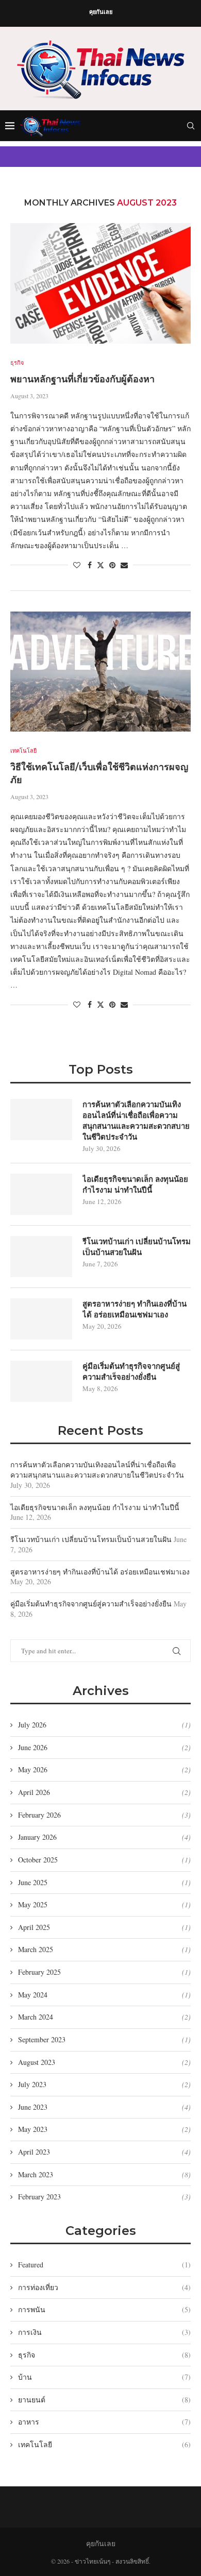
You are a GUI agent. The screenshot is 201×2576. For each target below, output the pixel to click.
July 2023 (32, 2084)
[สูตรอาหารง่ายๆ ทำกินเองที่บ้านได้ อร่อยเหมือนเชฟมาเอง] (41, 1319)
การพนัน (104, 2309)
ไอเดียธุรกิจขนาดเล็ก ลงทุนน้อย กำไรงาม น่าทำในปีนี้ (135, 1184)
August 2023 (37, 2062)
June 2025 (33, 1882)
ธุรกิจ (104, 2355)
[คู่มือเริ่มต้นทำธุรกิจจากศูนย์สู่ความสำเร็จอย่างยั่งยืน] (41, 1381)
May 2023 (33, 2129)
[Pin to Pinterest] (112, 565)
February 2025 (39, 1972)
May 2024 (33, 1995)
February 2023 (39, 2197)
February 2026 (39, 1815)
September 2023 (42, 2039)
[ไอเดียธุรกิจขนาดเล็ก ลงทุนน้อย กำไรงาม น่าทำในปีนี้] (41, 1194)
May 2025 (33, 1904)
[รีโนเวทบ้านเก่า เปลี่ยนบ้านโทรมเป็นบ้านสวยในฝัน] (41, 1257)
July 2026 (32, 1725)
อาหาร (104, 2422)
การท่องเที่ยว (104, 2287)
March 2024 (36, 2017)
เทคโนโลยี (104, 2444)
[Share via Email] (124, 565)
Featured (104, 2265)
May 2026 (33, 1769)
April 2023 (34, 2152)
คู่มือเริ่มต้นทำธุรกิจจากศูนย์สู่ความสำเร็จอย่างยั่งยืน (131, 1371)
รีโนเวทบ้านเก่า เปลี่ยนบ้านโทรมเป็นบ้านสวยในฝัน (137, 1247)
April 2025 (34, 1927)
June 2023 (33, 2107)
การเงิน (104, 2332)
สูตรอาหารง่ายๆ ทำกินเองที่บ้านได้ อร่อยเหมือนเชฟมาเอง (135, 1309)
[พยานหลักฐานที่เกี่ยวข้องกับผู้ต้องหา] (100, 283)
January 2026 (37, 1837)
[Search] (191, 126)
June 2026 (33, 1747)
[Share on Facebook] (90, 565)
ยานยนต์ (104, 2400)
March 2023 (36, 2174)
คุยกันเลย (101, 12)
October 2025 (38, 1860)
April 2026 (34, 1792)
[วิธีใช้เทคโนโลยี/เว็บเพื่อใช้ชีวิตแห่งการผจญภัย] (100, 672)
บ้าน (104, 2377)
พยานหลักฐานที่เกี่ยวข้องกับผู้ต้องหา (82, 379)
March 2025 (36, 1949)
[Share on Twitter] (100, 565)
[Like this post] (77, 565)
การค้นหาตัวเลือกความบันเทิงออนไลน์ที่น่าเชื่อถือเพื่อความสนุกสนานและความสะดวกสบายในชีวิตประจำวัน (136, 1121)
